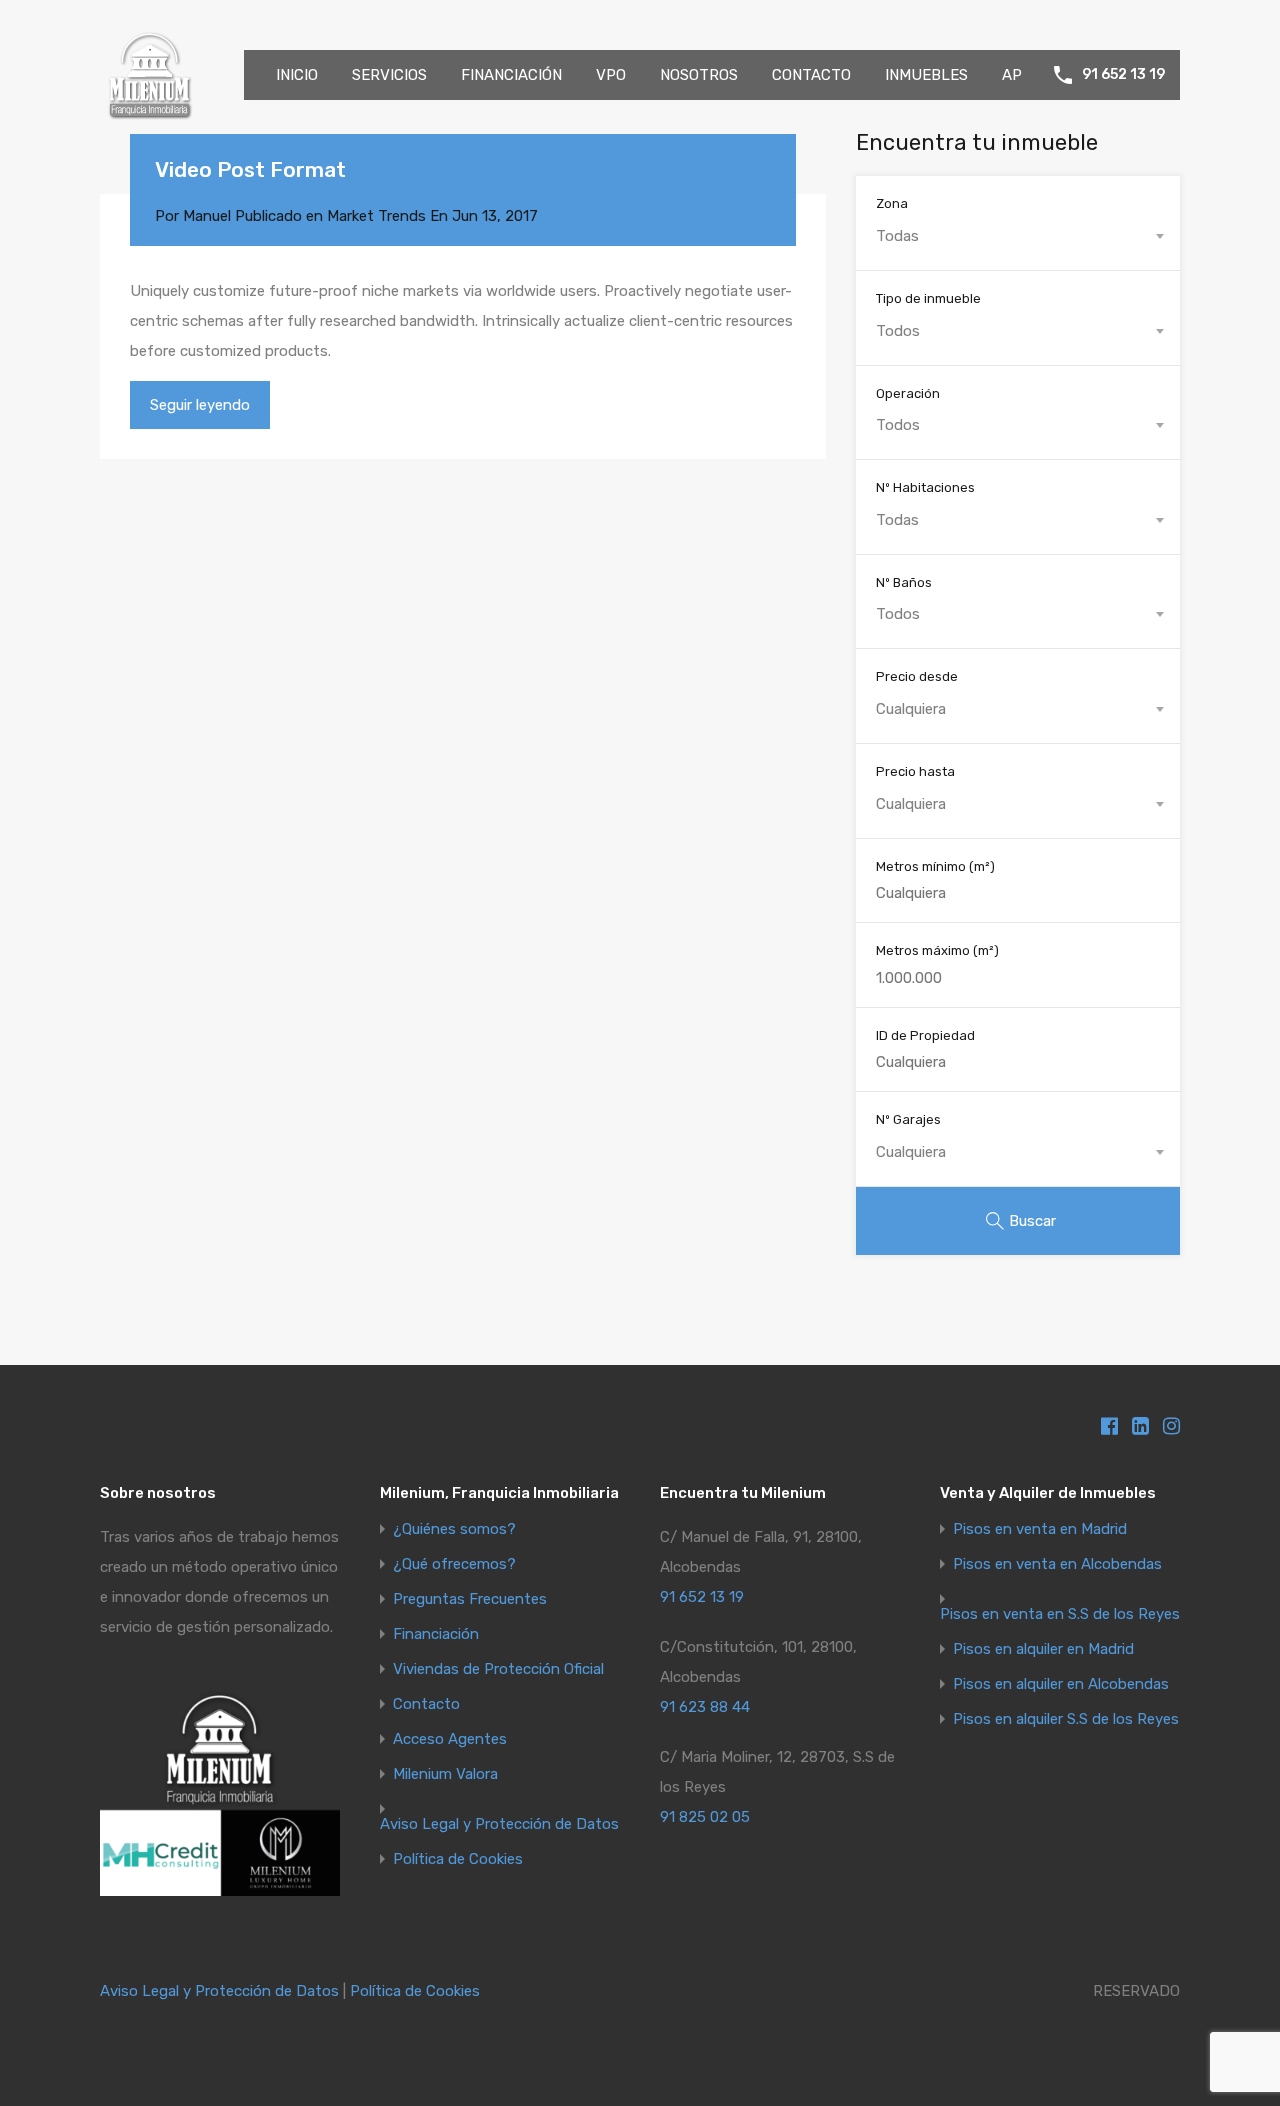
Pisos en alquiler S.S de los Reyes (1066, 1719)
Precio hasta (915, 771)
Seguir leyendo (200, 405)
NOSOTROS (699, 75)
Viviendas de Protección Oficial (498, 1669)
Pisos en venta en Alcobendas (1057, 1564)
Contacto (426, 1704)
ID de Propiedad (925, 1035)
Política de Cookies (458, 1859)
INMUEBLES (926, 75)
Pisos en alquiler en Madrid (1043, 1649)
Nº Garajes (908, 1119)
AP (1012, 75)
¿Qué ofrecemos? (454, 1564)
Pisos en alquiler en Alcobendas (1061, 1684)
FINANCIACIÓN (511, 75)
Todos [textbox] (898, 331)
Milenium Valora (445, 1774)
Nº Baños (904, 582)
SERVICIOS (389, 75)
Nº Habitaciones (925, 487)
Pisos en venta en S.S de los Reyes (1060, 1614)
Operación (908, 393)
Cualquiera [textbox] (911, 709)
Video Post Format (250, 169)
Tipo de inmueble (928, 298)
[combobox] (1018, 236)
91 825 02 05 (705, 1817)
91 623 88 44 (705, 1707)
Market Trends (376, 216)
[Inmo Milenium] (150, 116)
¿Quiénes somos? (454, 1529)
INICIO (297, 75)
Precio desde (917, 676)
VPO (611, 75)
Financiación (436, 1634)
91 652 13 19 (1123, 75)
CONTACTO (811, 75)
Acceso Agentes (450, 1739)
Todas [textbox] (897, 236)
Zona (892, 203)
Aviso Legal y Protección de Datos (499, 1824)
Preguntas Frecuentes (470, 1599)
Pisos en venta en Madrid (1040, 1529)
